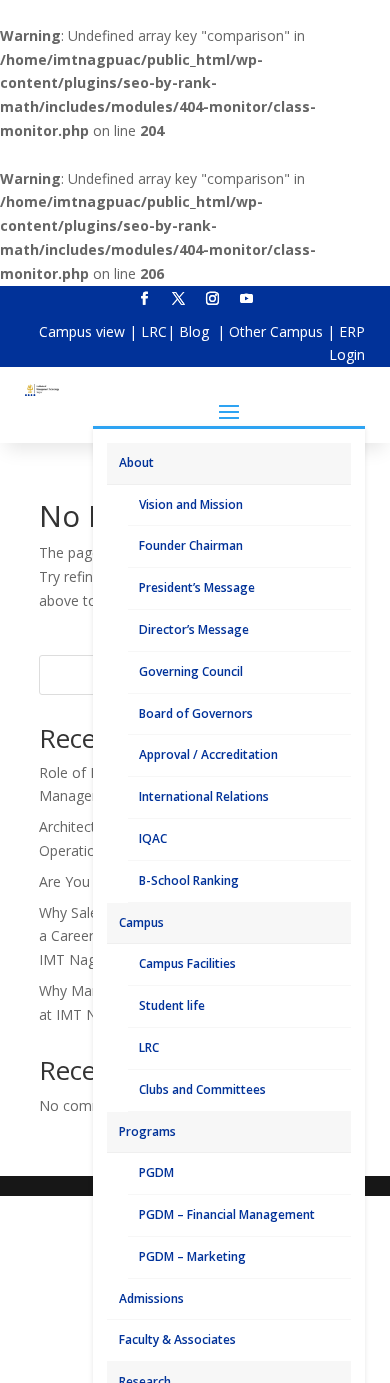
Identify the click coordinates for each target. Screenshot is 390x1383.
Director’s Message (194, 629)
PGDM (156, 1172)
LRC (154, 331)
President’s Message (197, 587)
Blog (196, 331)
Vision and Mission (191, 504)
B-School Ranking (189, 880)
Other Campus (278, 331)
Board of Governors (196, 713)
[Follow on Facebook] (144, 299)
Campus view (82, 331)
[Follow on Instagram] (212, 299)
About (136, 462)
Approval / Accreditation (208, 754)
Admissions (151, 1298)
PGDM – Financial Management (227, 1214)
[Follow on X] (178, 299)
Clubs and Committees (202, 1089)
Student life (172, 1005)
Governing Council (191, 671)
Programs (147, 1131)
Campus (141, 922)
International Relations (204, 796)
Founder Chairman (191, 545)
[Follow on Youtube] (246, 299)
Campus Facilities (187, 963)
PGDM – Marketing (192, 1256)
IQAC (153, 838)
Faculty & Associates (177, 1339)
